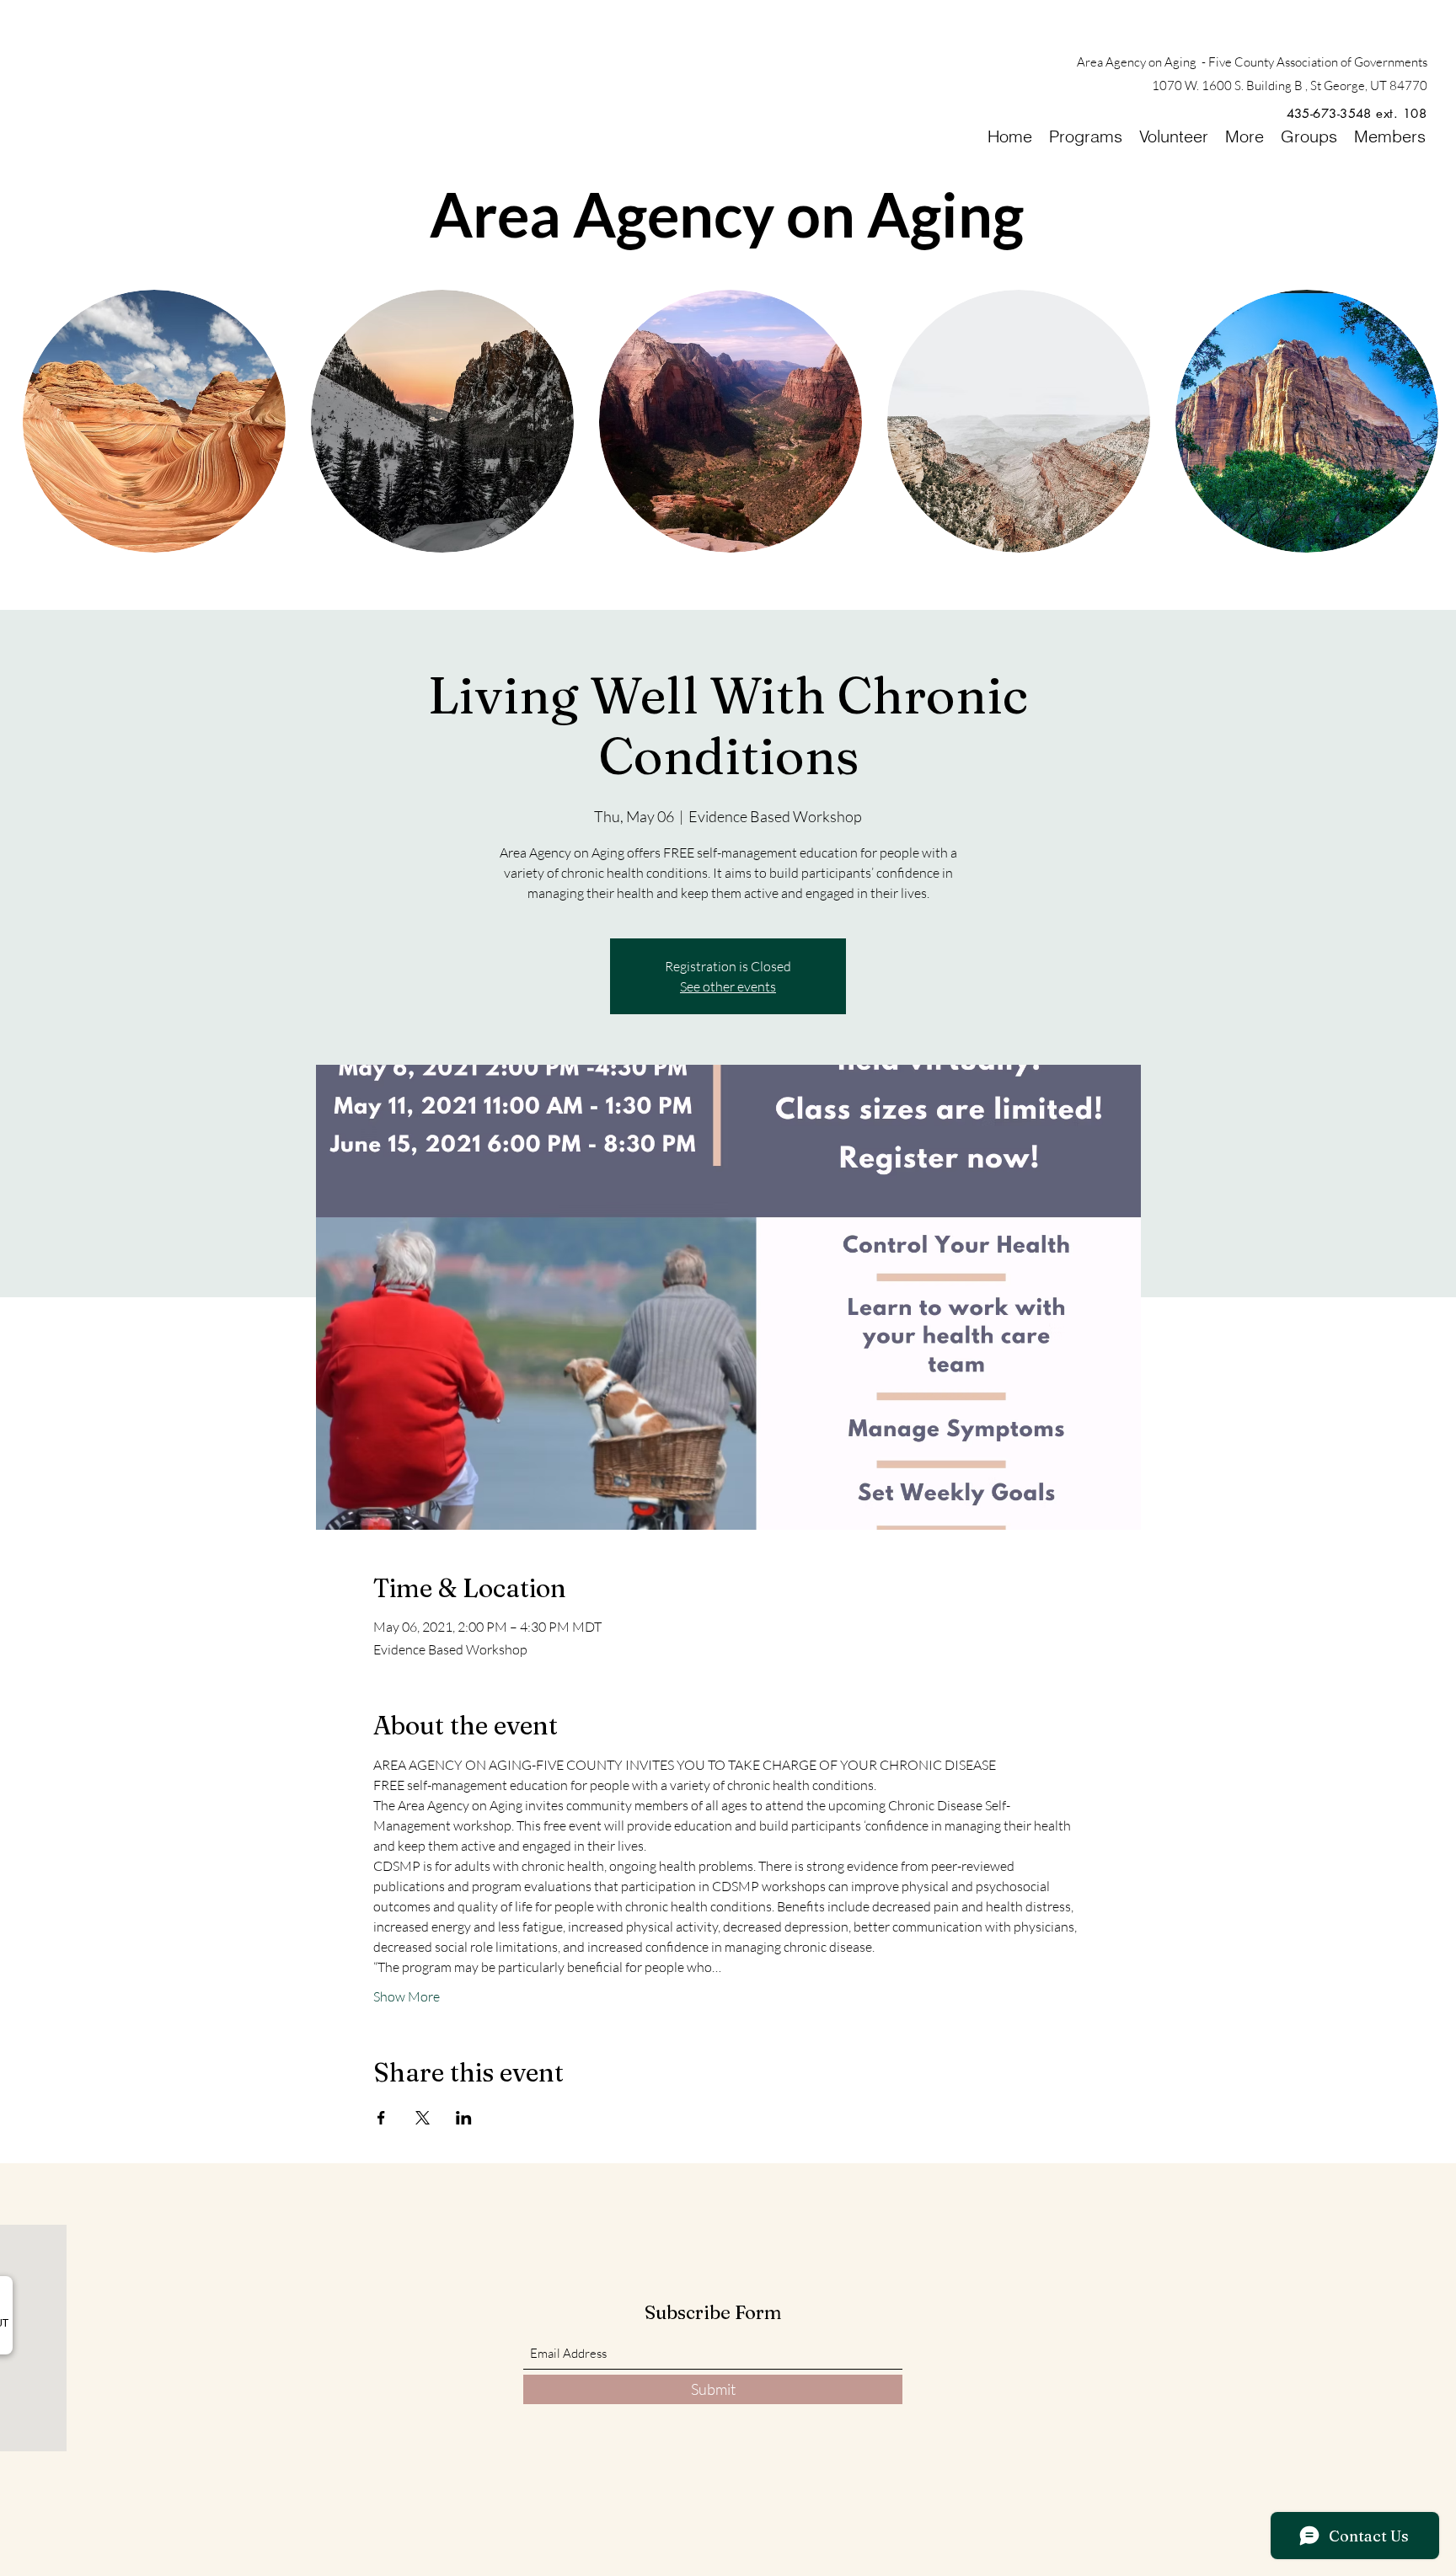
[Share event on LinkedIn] (464, 2118)
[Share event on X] (423, 2118)
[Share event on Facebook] (381, 2118)
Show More (407, 1996)
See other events (728, 986)
